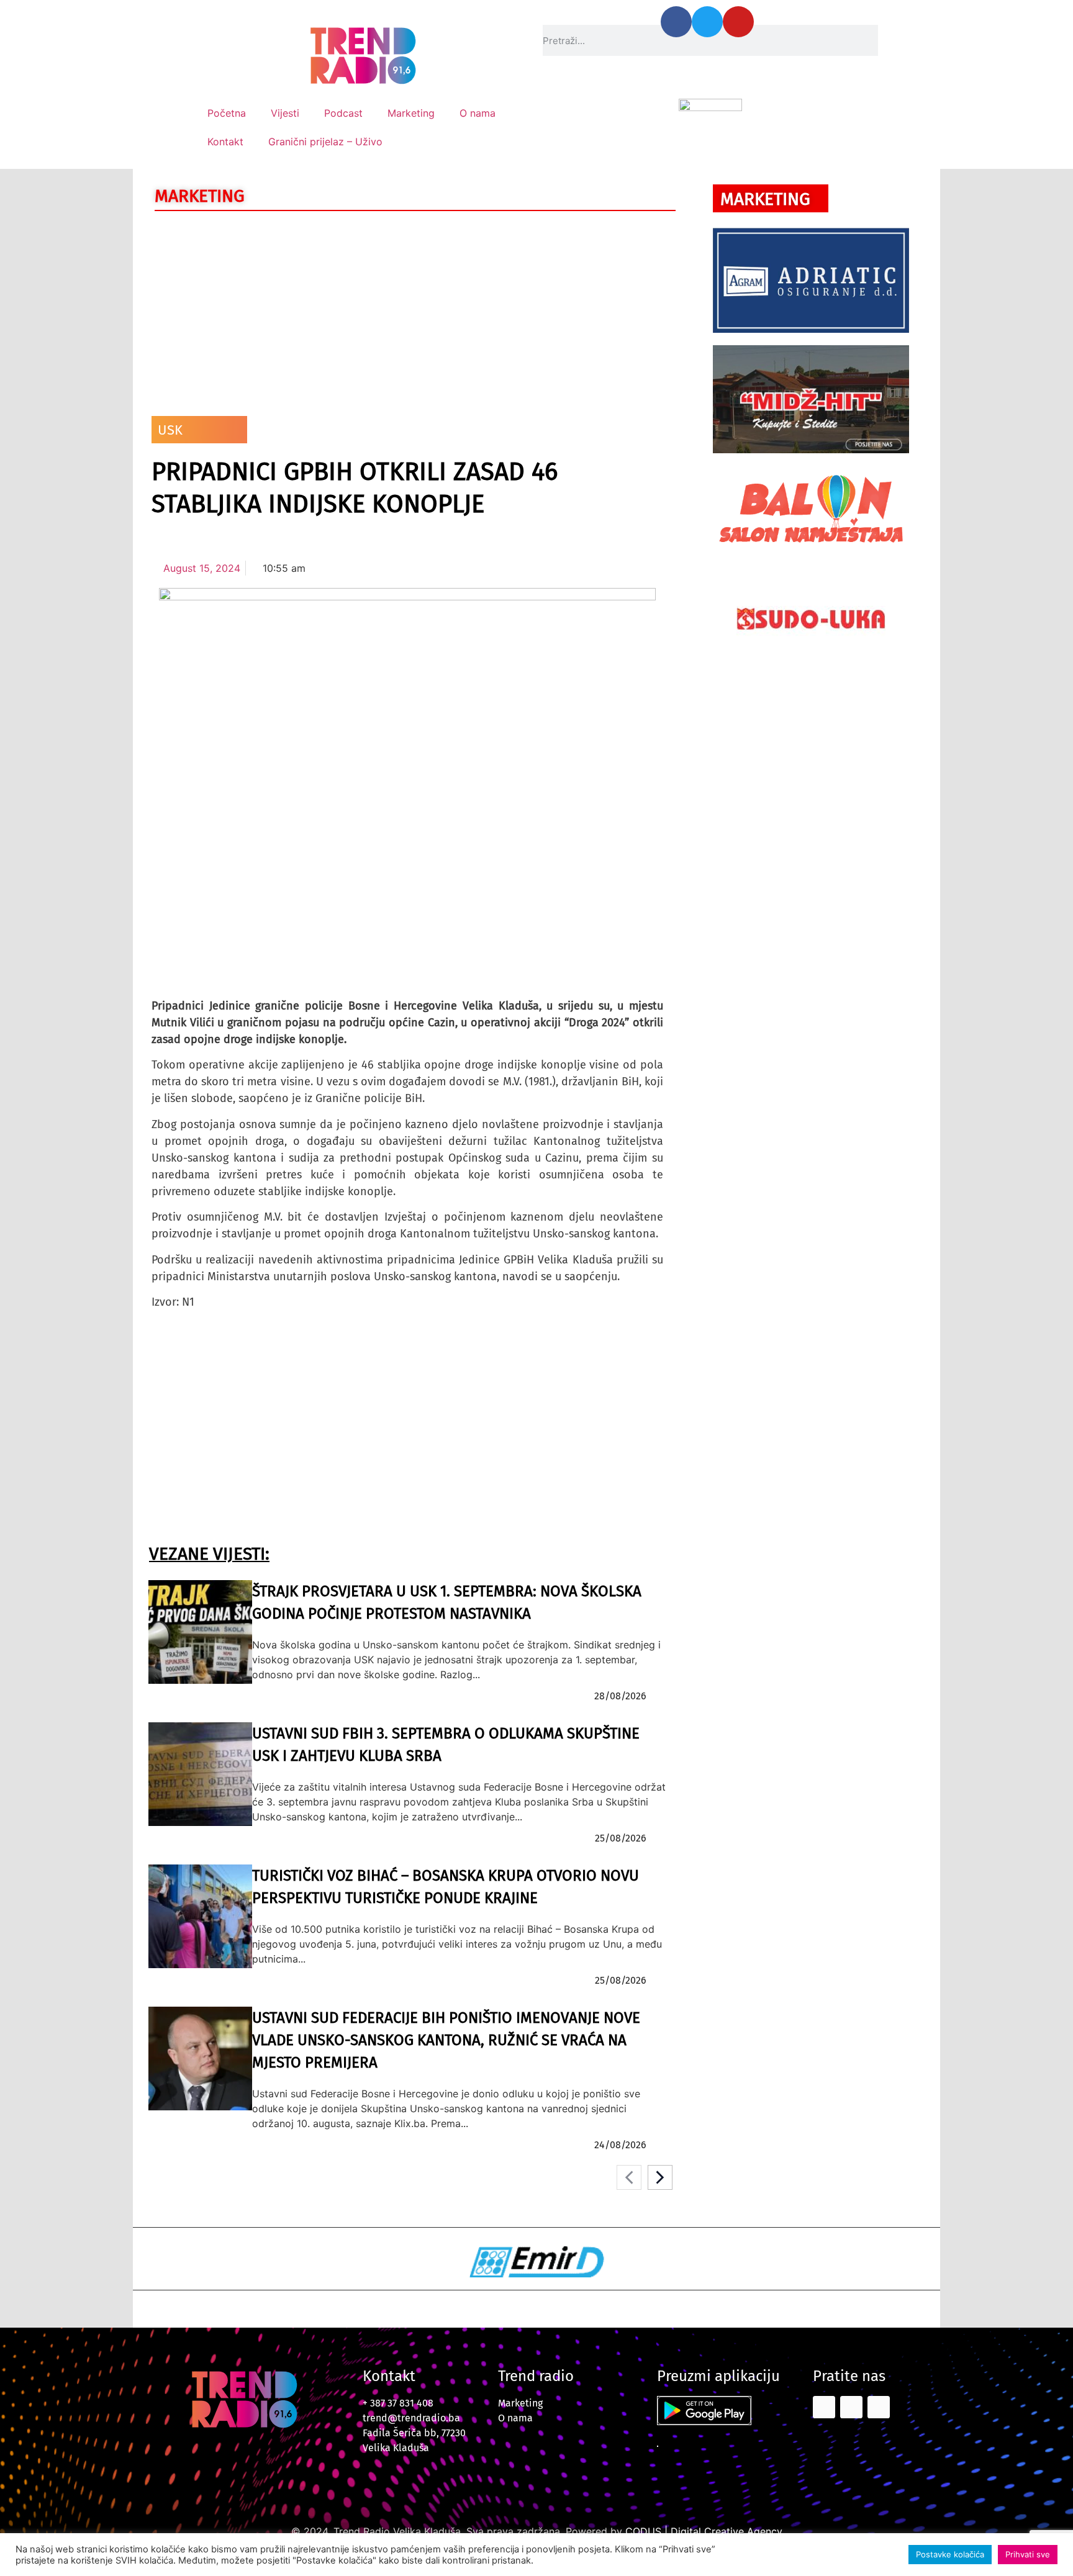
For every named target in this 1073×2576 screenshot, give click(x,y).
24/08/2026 (620, 2145)
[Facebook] (676, 22)
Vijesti (285, 113)
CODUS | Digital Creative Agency (704, 2531)
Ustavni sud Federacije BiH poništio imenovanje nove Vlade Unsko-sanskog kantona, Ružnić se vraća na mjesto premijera (446, 2040)
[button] (170, 2264)
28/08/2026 (620, 1696)
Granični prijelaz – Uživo (325, 142)
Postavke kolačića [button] (950, 2554)
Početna (227, 113)
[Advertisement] (407, 310)
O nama (478, 113)
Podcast (343, 113)
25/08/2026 (621, 1838)
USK (170, 430)
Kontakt (225, 142)
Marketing (411, 113)
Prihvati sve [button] (1028, 2554)
